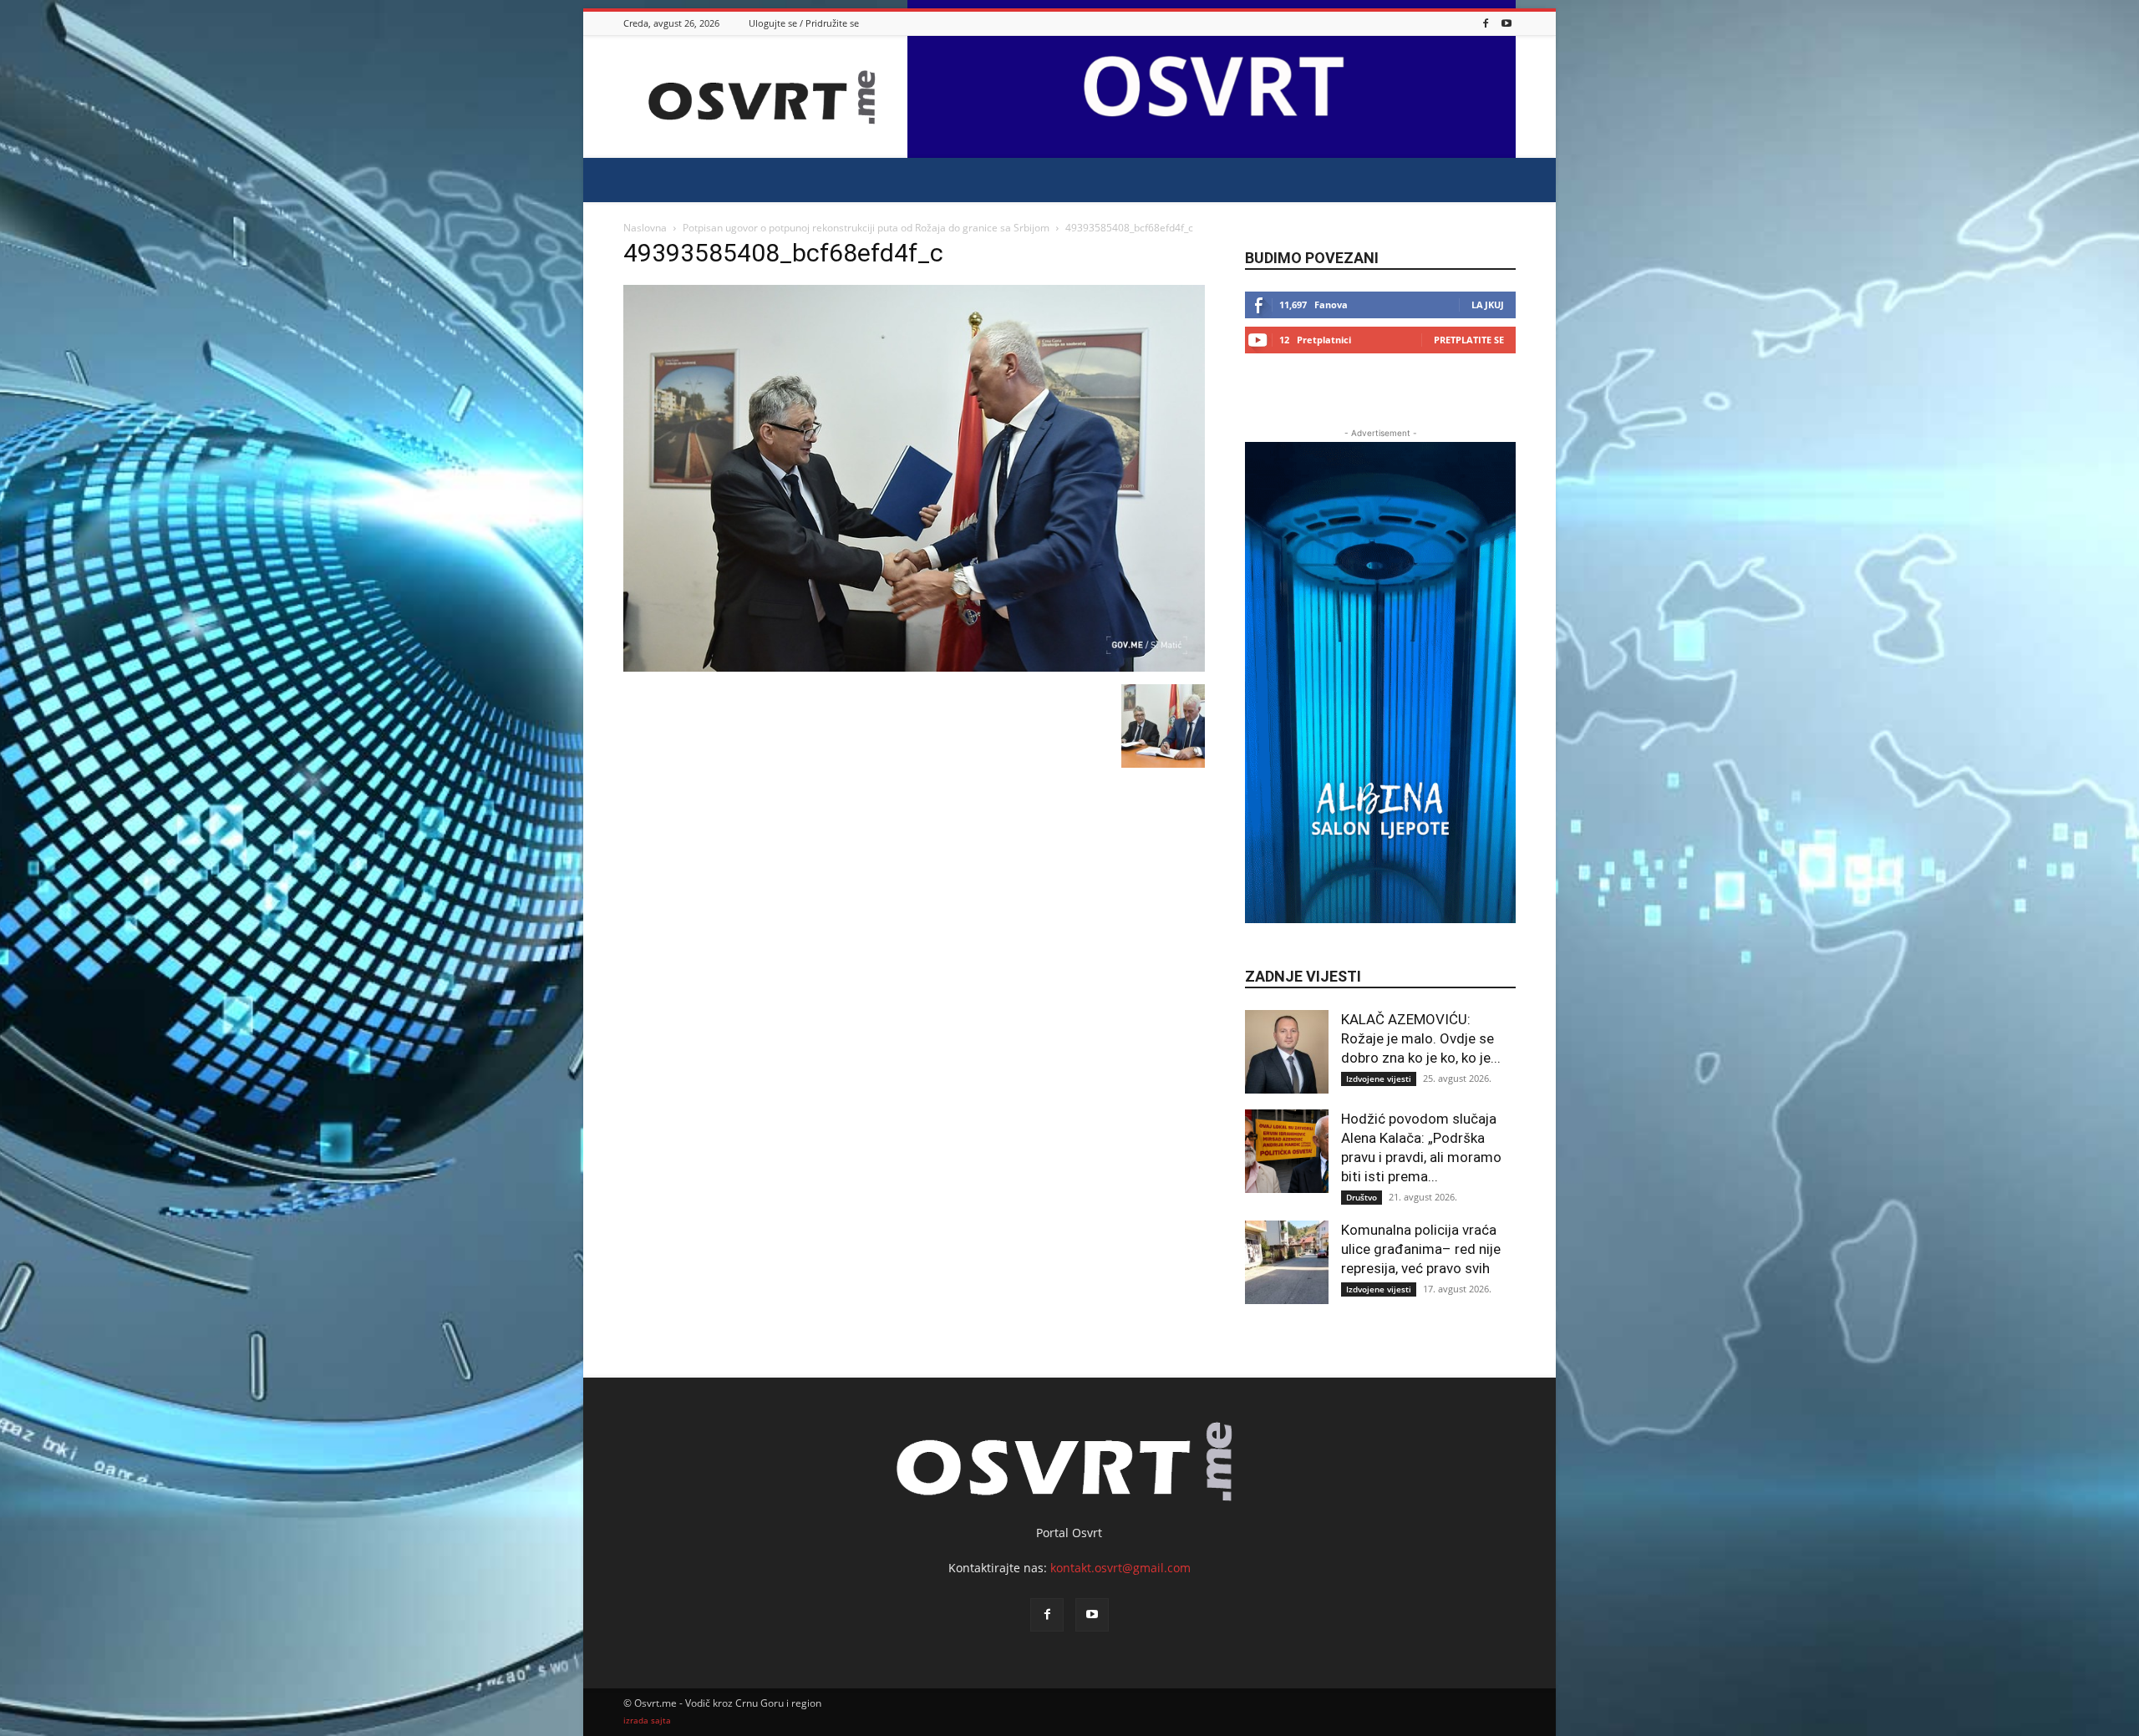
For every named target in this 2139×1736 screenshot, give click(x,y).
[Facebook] (1486, 23)
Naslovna (645, 228)
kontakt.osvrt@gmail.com (1120, 1568)
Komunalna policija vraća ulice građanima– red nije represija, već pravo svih (1421, 1249)
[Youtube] (1506, 23)
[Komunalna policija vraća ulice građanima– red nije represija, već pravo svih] (1287, 1262)
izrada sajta (647, 1721)
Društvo (1362, 1197)
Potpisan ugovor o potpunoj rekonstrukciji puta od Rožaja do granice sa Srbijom (866, 228)
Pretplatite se (1469, 340)
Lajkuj (1488, 305)
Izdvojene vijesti (1379, 1079)
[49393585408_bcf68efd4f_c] (914, 667)
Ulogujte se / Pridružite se (804, 23)
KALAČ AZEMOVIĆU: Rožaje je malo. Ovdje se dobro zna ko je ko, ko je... (1421, 1038)
